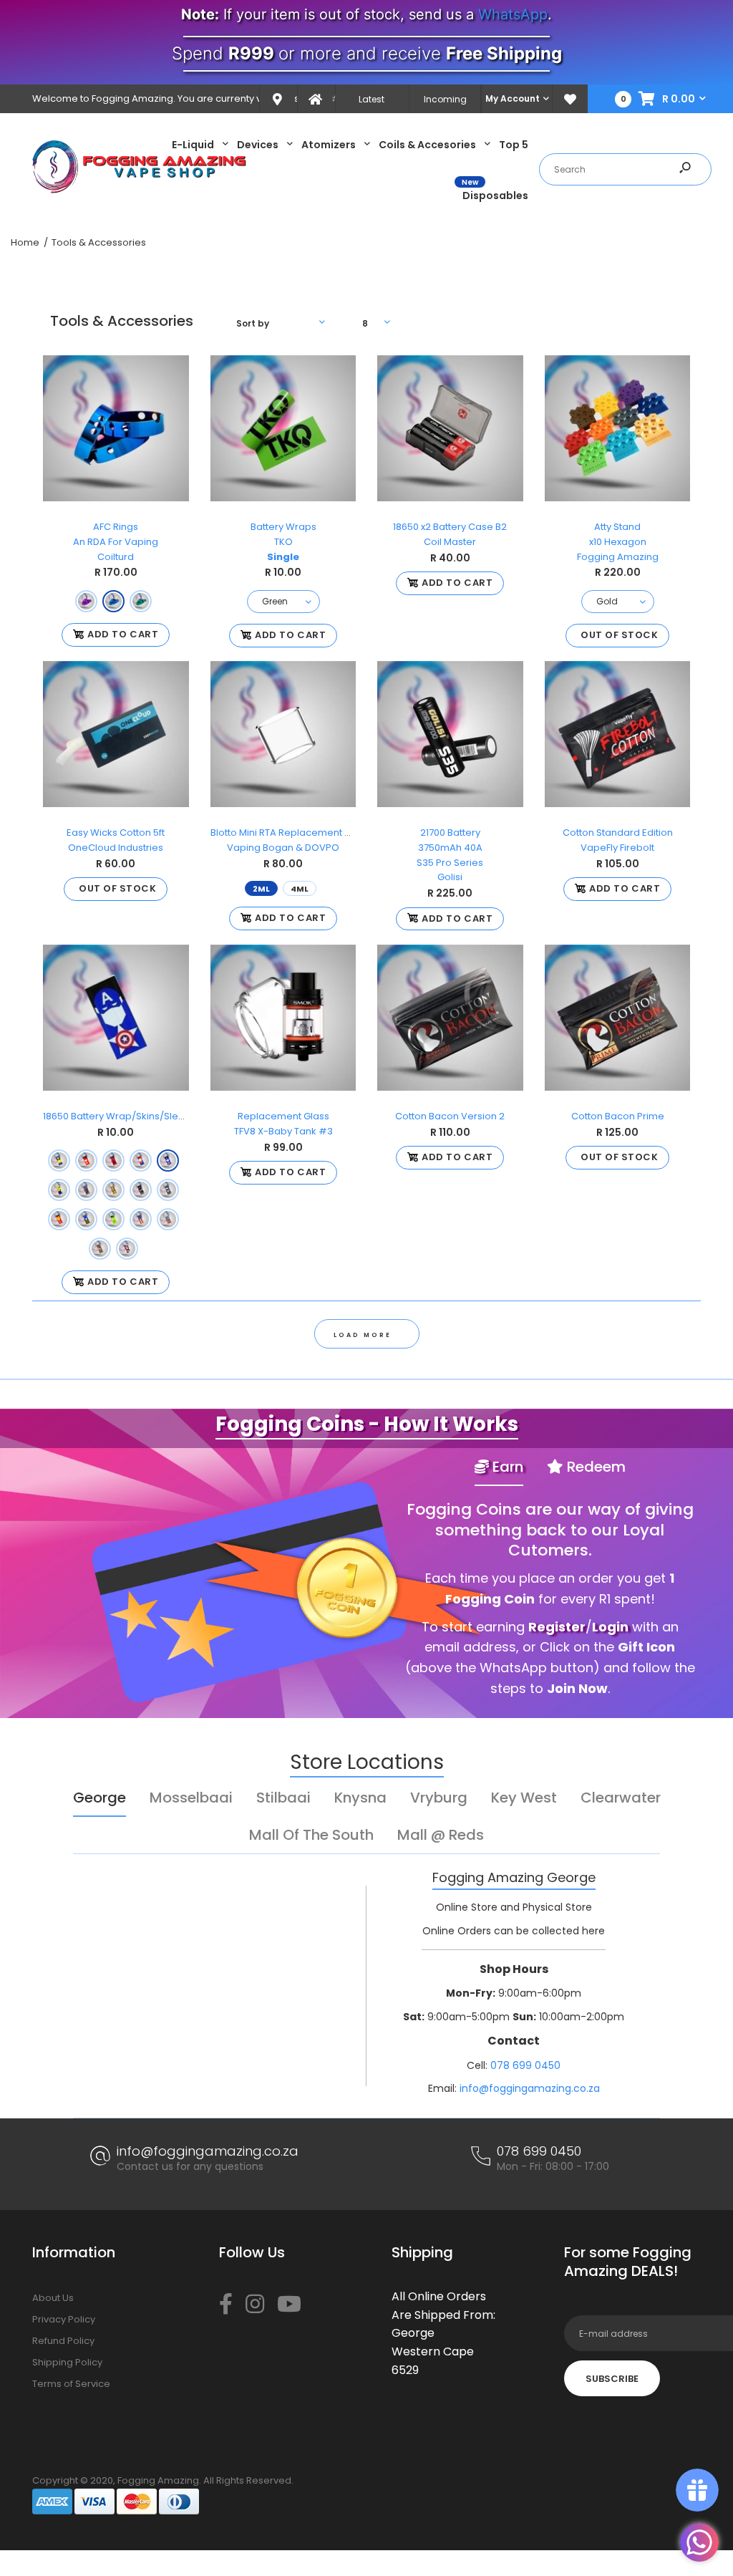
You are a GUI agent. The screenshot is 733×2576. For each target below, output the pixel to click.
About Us (53, 2298)
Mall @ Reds (441, 1835)
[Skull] (168, 1190)
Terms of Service (71, 2384)
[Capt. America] (168, 1161)
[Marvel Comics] (86, 1190)
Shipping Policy (67, 2362)
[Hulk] (113, 1219)
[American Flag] (141, 1219)
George (99, 1798)
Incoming (445, 99)
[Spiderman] (113, 1161)
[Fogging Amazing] (140, 190)
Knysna (360, 1798)
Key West (524, 1798)
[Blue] (113, 600)
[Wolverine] (59, 1161)
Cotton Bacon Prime (617, 1116)
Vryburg (439, 1798)
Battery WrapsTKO (283, 542)
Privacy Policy (64, 2319)
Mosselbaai (191, 1798)
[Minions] (59, 1190)
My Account (513, 98)
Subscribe (612, 2379)
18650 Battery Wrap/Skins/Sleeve (120, 1116)
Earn (506, 1467)
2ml (261, 889)
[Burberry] (100, 1249)
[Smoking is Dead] (168, 1219)
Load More (363, 1335)
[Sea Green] (141, 600)
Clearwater (621, 1798)
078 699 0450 (525, 2065)
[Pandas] (127, 1249)
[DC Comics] (113, 1190)
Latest (372, 99)
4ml (300, 889)
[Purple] (86, 600)
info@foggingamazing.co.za (530, 2088)
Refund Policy (63, 2341)
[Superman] (141, 1161)
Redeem (594, 1467)
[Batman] (86, 1219)
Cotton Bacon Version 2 (450, 1116)
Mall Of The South (311, 1835)
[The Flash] (86, 1161)
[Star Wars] (141, 1190)
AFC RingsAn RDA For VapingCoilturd (116, 542)
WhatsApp (513, 14)
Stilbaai (283, 1798)
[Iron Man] (59, 1219)
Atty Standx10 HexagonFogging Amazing (617, 542)
